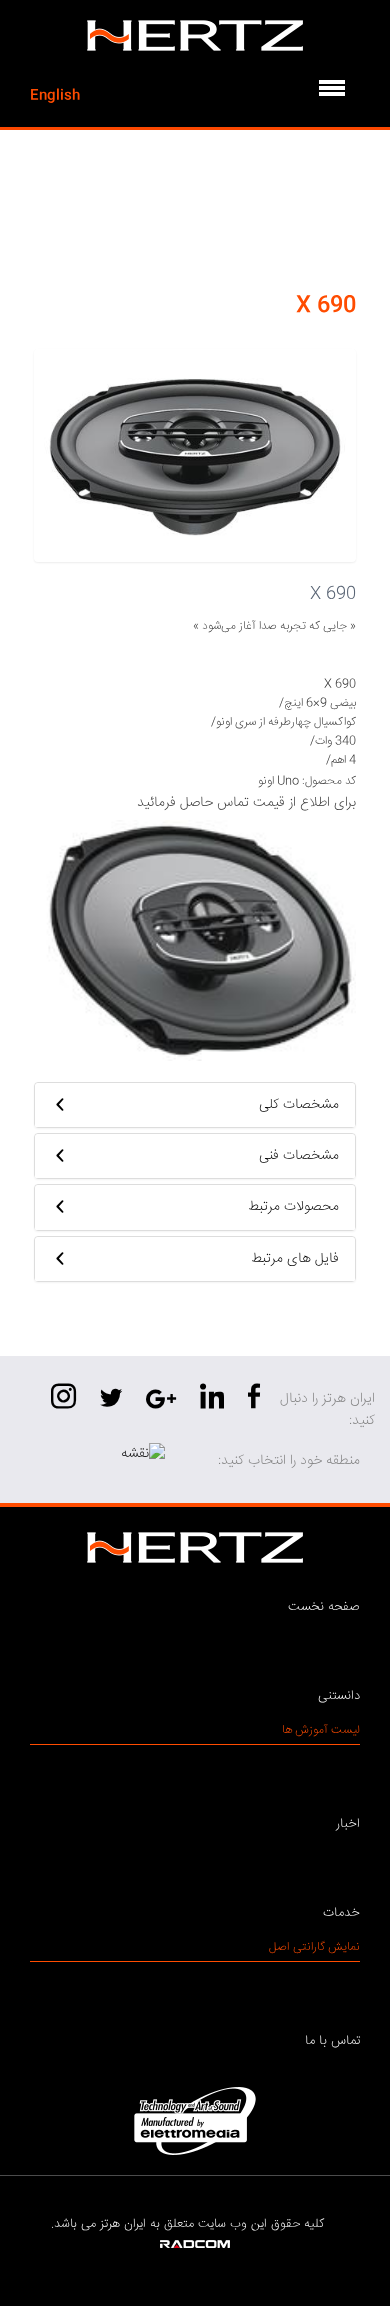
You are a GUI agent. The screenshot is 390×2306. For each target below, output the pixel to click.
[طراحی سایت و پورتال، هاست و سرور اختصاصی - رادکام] (195, 2245)
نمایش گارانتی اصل (314, 1947)
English (55, 96)
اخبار (348, 1824)
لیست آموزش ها (321, 1730)
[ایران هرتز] (195, 35)
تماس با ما (332, 2041)
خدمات (341, 1913)
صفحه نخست (324, 1607)
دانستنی (339, 1696)
